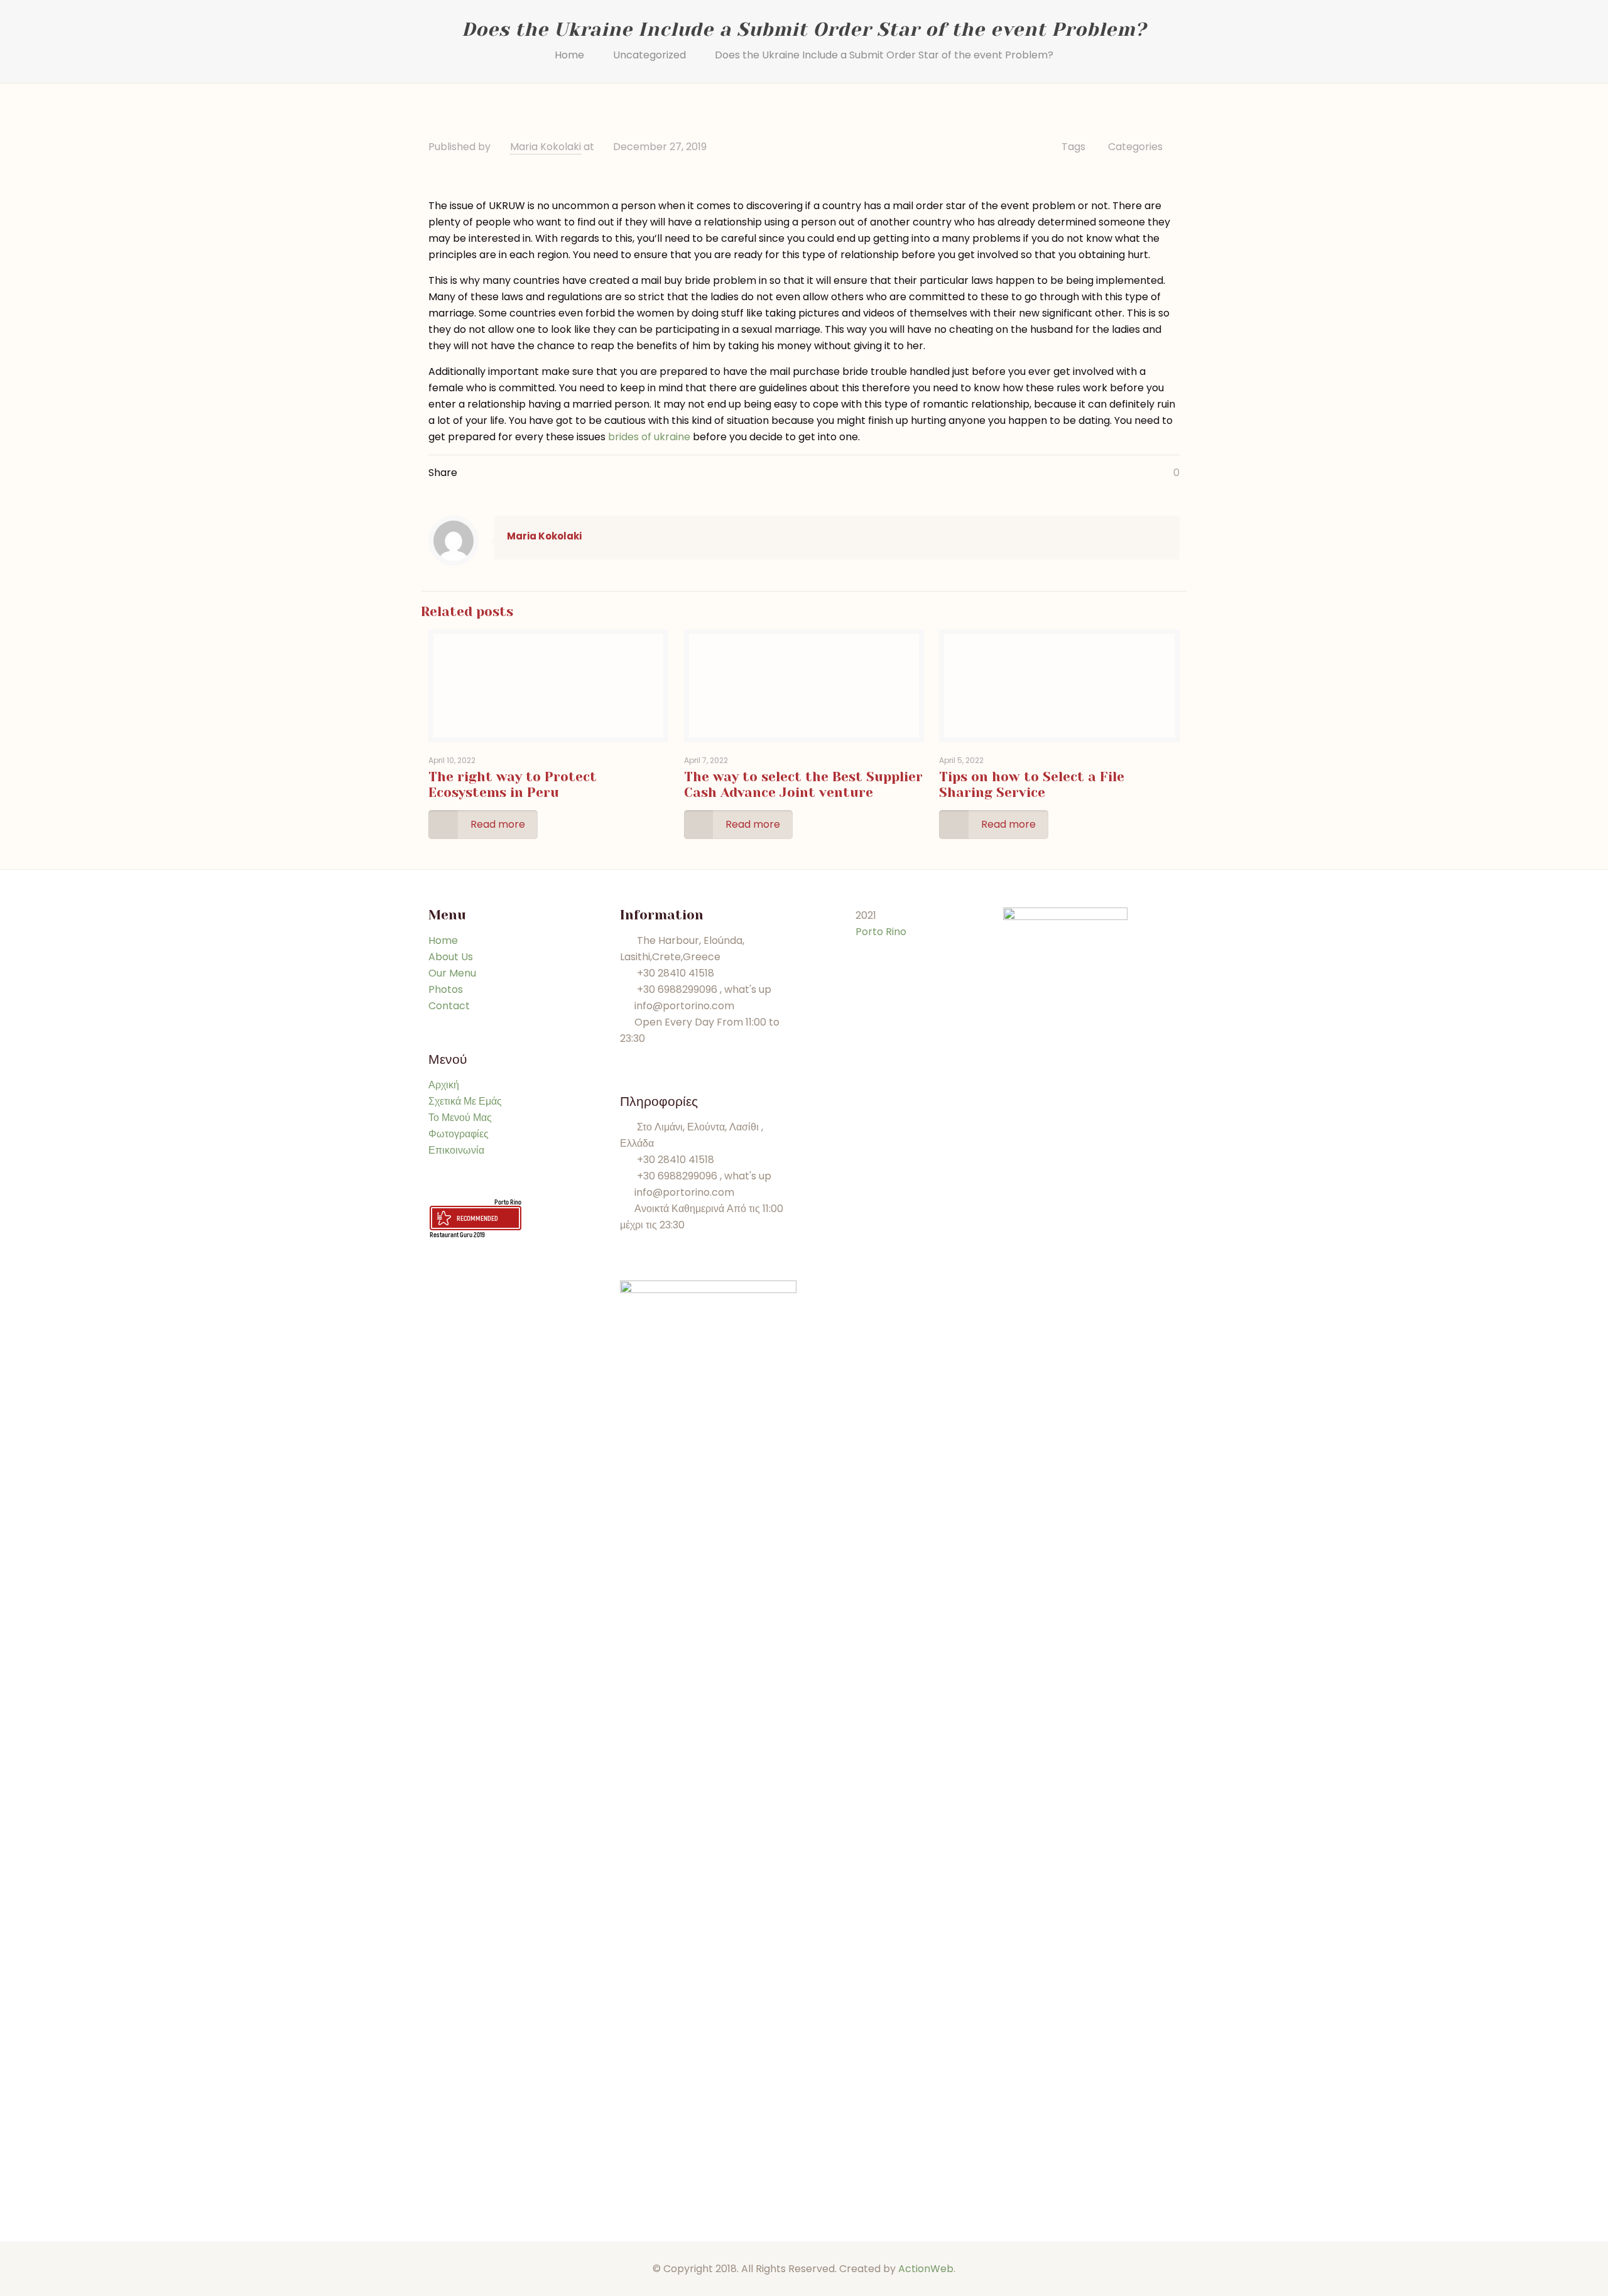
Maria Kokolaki (546, 147)
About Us (451, 957)
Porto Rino (508, 1202)
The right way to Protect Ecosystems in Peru (513, 785)
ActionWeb (926, 2269)
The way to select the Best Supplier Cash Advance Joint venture (803, 785)
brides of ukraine (649, 437)
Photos (446, 989)
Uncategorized (649, 55)
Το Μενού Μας (460, 1118)
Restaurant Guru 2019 (457, 1234)
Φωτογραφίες (459, 1134)
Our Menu (452, 973)
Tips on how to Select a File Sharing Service (1032, 785)
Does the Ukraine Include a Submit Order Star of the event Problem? (884, 55)
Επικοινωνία (456, 1150)
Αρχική (444, 1085)
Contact (449, 1006)
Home (569, 55)
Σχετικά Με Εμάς (465, 1101)
